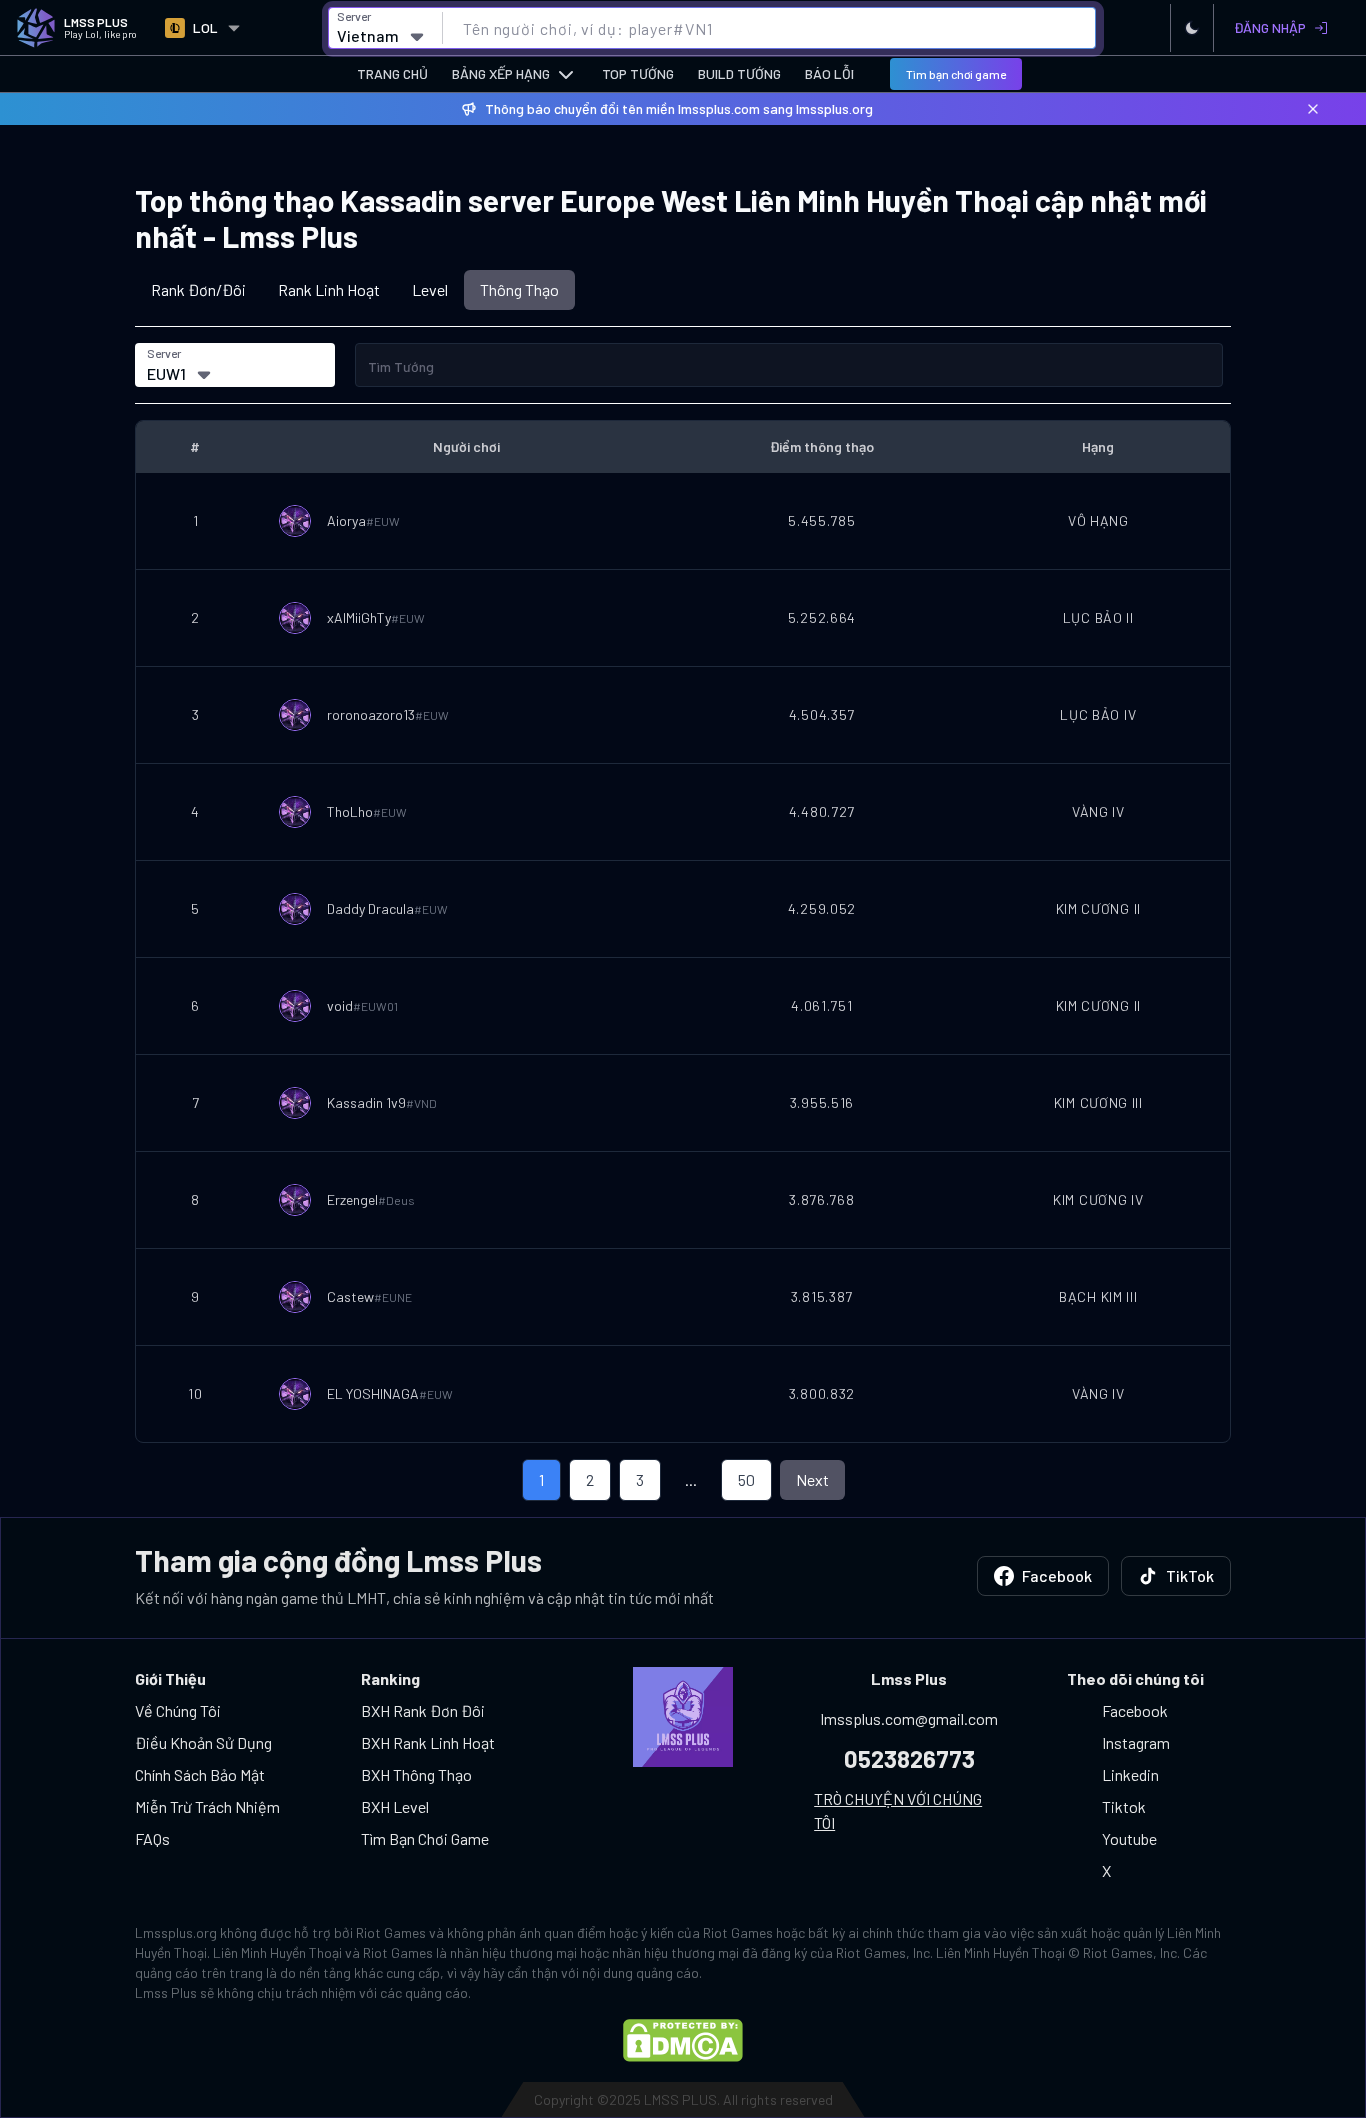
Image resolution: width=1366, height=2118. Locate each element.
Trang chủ (392, 73)
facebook (1135, 1710)
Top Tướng (638, 73)
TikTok (1190, 1575)
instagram (1136, 1742)
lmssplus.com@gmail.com (909, 1718)
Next (812, 1479)
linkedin (1130, 1774)
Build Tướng (739, 73)
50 (746, 1479)
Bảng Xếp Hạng (501, 73)
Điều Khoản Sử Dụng (203, 1742)
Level (430, 289)
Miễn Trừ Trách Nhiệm (207, 1806)
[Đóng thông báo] (1313, 109)
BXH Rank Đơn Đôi (423, 1710)
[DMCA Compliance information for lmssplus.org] (683, 2040)
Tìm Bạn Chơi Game (425, 1838)
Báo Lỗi (829, 73)
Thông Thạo (519, 289)
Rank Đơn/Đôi (198, 289)
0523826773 (909, 1758)
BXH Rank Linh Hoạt (428, 1742)
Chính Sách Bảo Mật (200, 1774)
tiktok (1124, 1806)
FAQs (152, 1838)
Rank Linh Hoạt (329, 289)
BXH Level (395, 1806)
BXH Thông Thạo (416, 1774)
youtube (1129, 1838)
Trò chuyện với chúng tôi (898, 1810)
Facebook (1057, 1575)
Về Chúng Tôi (178, 1710)
